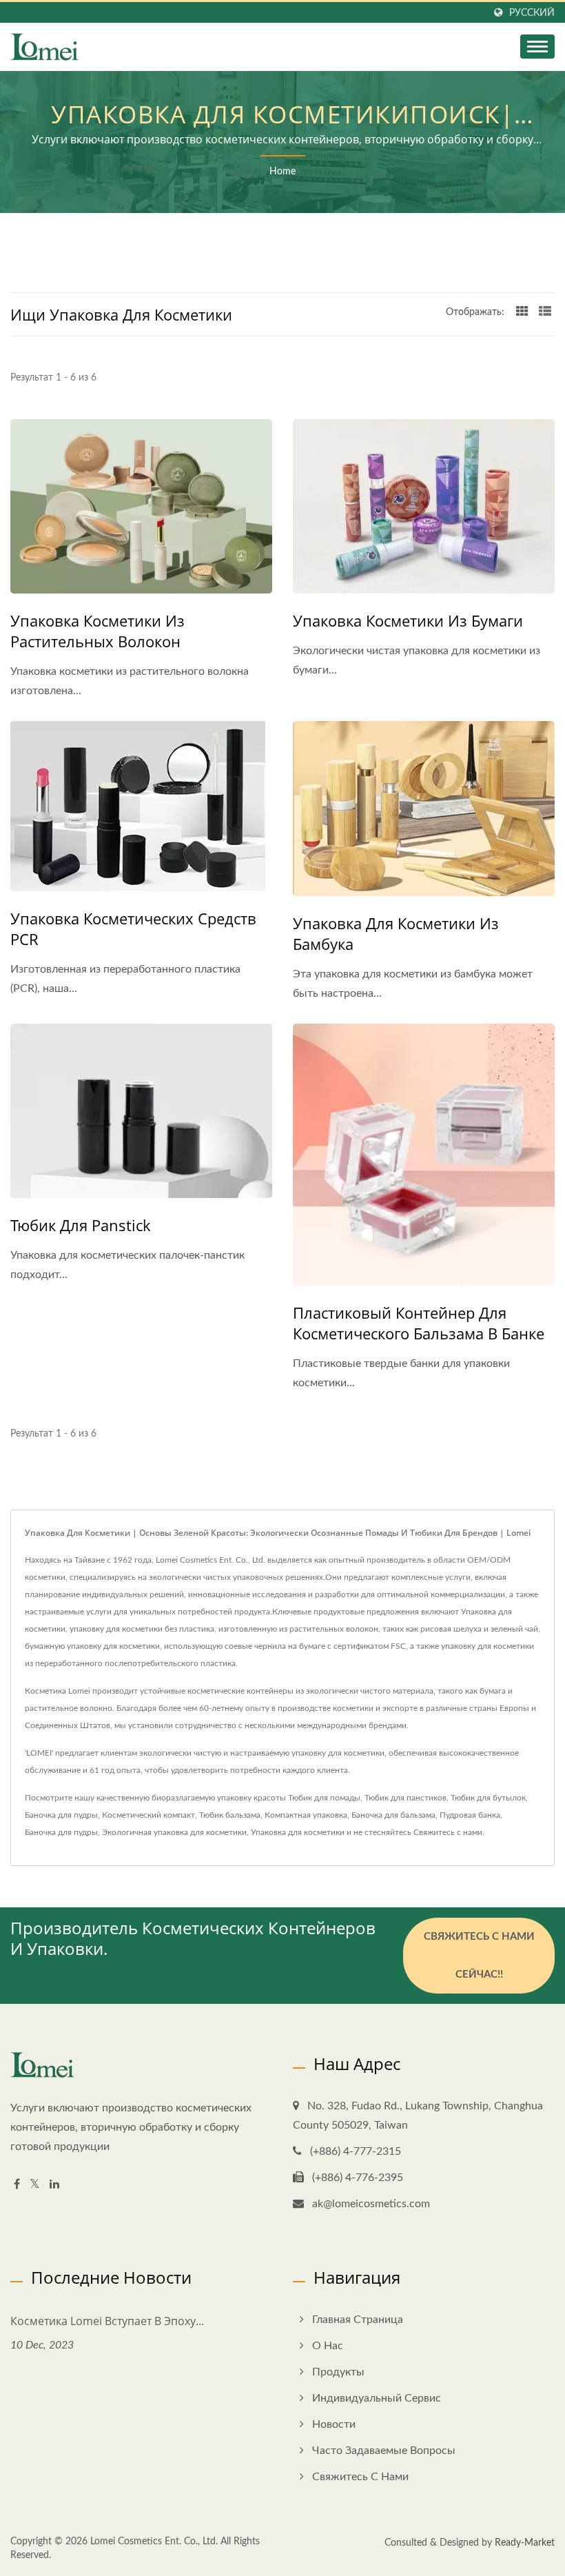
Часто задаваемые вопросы (384, 2451)
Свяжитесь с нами (448, 1832)
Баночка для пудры (61, 1815)
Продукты (338, 2372)
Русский (532, 13)
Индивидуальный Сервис (377, 2398)
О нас (328, 2346)
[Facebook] (17, 2185)
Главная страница (358, 2320)
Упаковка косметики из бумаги (408, 620)
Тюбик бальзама (230, 1815)
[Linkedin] (54, 2185)
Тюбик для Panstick (81, 1225)
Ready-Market (525, 2543)
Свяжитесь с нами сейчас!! (479, 1956)
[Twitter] (35, 2185)
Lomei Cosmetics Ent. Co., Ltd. (154, 2542)
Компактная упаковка (306, 1815)
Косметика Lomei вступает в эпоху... (107, 2321)
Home (282, 172)
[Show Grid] (522, 312)
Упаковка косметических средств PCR (133, 929)
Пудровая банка (470, 1815)
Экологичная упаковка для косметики (174, 1832)
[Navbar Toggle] (537, 47)
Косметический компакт (148, 1815)
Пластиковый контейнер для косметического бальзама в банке (419, 1323)
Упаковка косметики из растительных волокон (97, 631)
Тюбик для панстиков (405, 1798)
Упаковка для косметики (298, 1832)
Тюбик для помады (324, 1798)
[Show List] (545, 312)
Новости (334, 2424)
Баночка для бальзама (393, 1815)
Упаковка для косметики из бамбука (396, 933)
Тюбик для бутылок (488, 1798)
